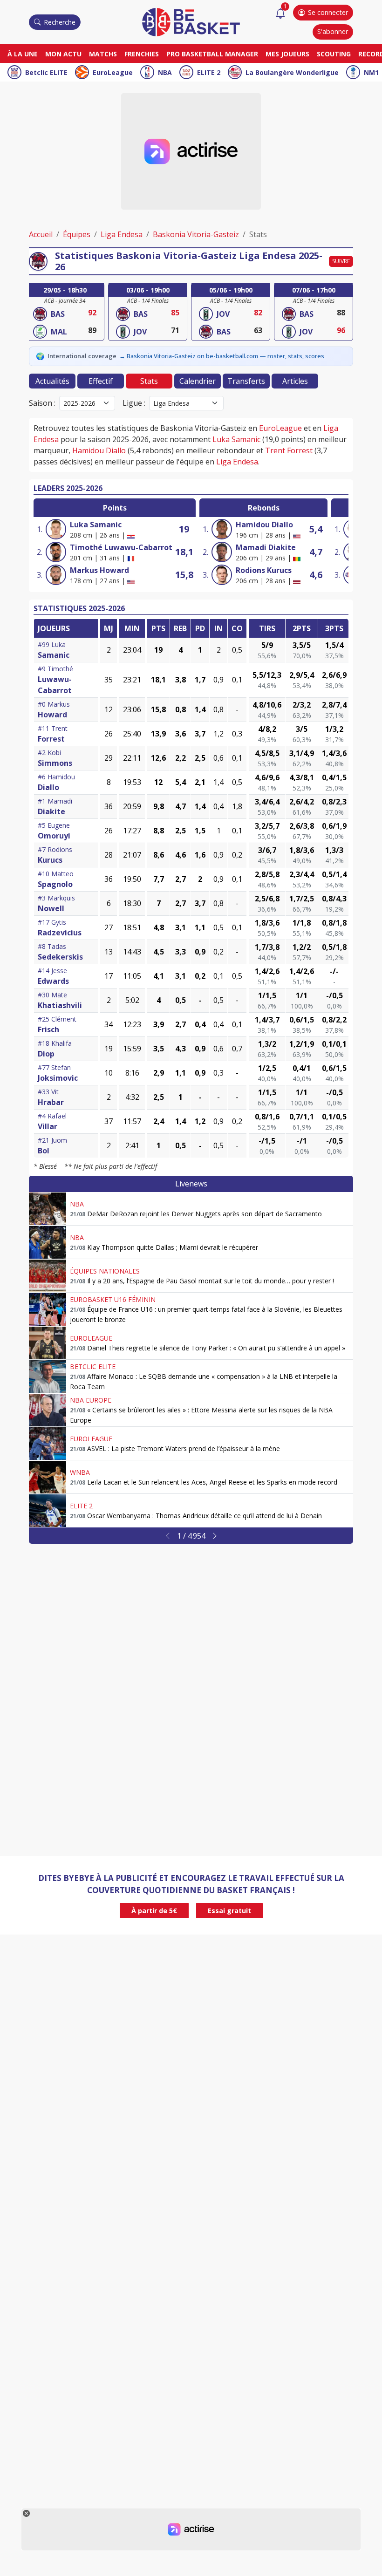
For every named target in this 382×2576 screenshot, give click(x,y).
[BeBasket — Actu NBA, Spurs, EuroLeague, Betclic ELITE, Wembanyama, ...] (191, 21)
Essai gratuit (229, 1911)
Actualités (52, 381)
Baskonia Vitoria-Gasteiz (196, 234)
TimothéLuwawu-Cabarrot (121, 547)
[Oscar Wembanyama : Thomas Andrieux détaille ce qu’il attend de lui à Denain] (48, 1511)
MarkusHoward (99, 570)
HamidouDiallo (264, 525)
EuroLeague (113, 72)
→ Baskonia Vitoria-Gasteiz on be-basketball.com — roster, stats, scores (222, 356)
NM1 (371, 72)
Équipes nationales (105, 1271)
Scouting (334, 54)
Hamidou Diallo (99, 450)
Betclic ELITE (46, 72)
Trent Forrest (289, 450)
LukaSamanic (96, 525)
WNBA (80, 1472)
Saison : (42, 403)
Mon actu (63, 54)
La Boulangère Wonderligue (292, 72)
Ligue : (134, 403)
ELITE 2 (209, 72)
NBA (165, 72)
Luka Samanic (236, 439)
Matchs (103, 54)
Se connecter (328, 12)
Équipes (77, 234)
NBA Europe (91, 1400)
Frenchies (142, 54)
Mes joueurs (287, 54)
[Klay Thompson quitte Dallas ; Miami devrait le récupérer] (48, 1242)
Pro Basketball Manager (212, 54)
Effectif (101, 381)
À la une (23, 54)
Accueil (41, 234)
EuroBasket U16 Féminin (113, 1299)
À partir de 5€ (154, 1911)
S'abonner (333, 31)
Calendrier (198, 381)
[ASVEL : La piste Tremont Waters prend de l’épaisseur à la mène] (48, 1444)
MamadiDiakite (266, 547)
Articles (295, 381)
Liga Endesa (122, 234)
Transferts (246, 381)
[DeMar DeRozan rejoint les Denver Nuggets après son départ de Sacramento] (48, 1209)
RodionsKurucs (264, 570)
